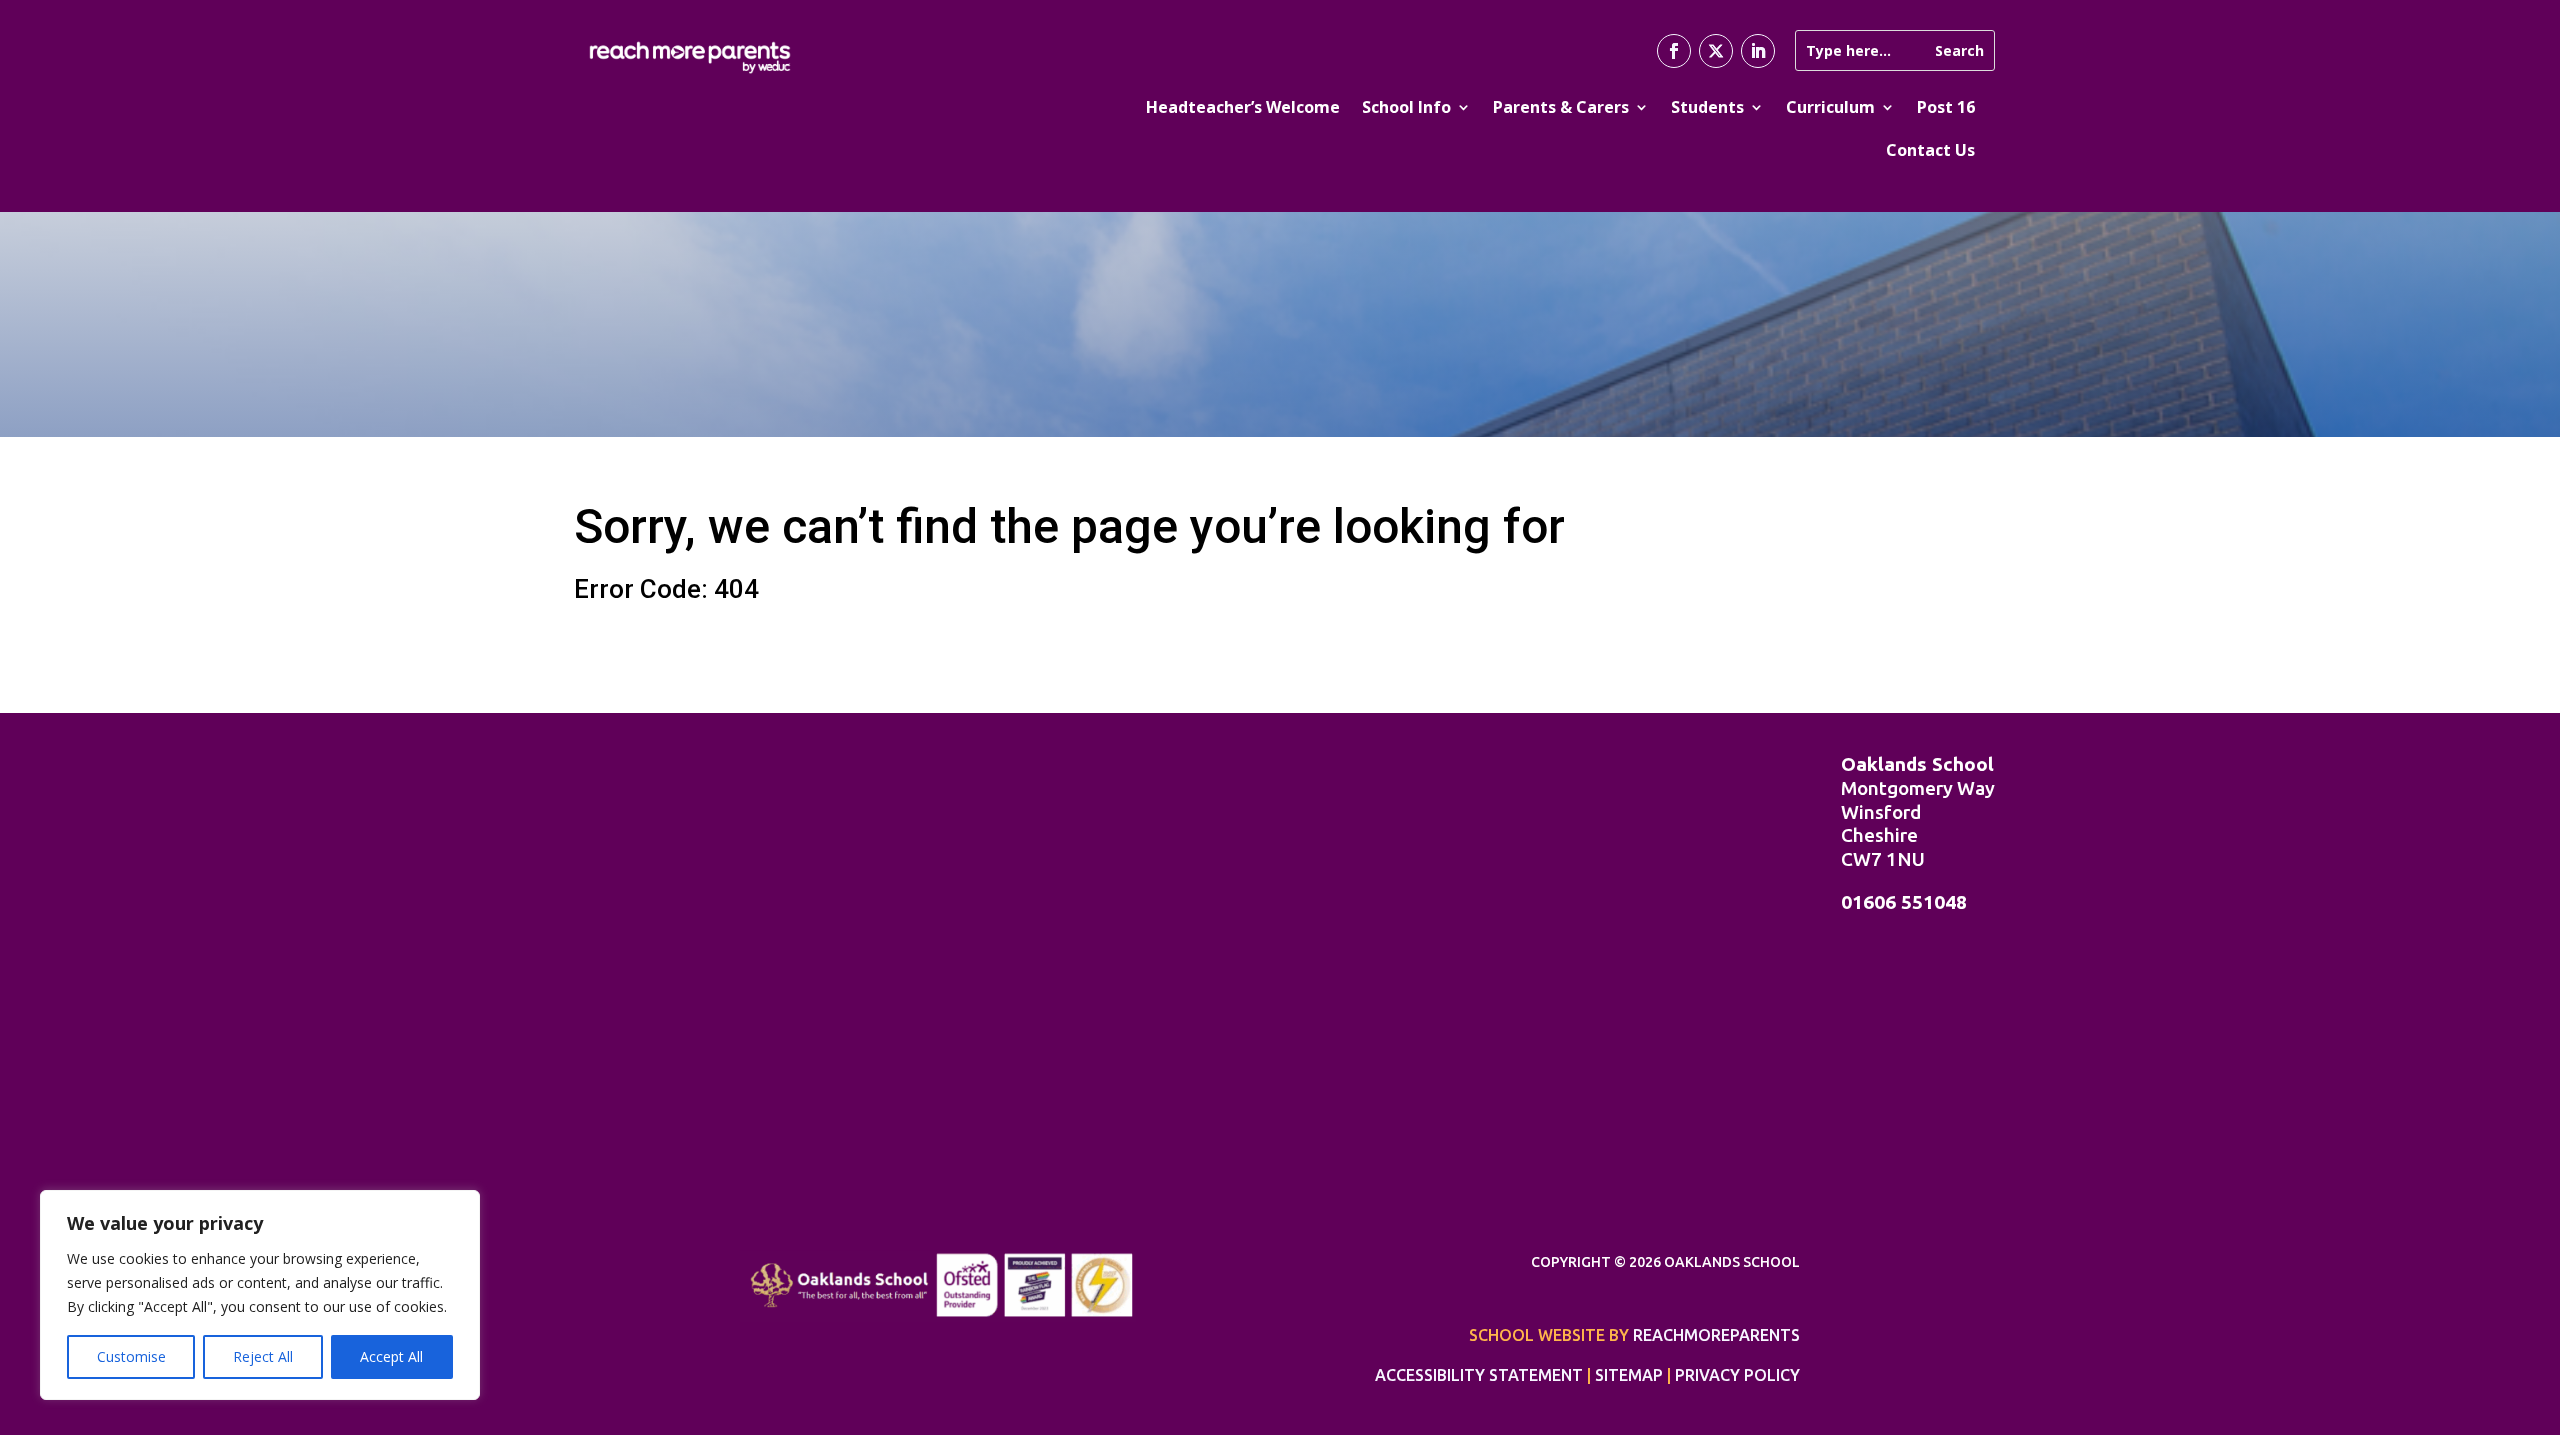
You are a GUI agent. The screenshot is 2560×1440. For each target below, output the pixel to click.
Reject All (263, 1356)
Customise (131, 1356)
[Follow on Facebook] (1674, 51)
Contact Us (1930, 150)
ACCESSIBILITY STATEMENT (1479, 1375)
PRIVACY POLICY (1737, 1375)
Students (1707, 107)
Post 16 (1946, 107)
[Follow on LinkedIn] (1758, 51)
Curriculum (1830, 107)
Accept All (391, 1356)
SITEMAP (1629, 1375)
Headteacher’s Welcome (1243, 107)
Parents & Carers (1561, 107)
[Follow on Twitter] (1716, 51)
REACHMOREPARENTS (1716, 1335)
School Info (1406, 107)
